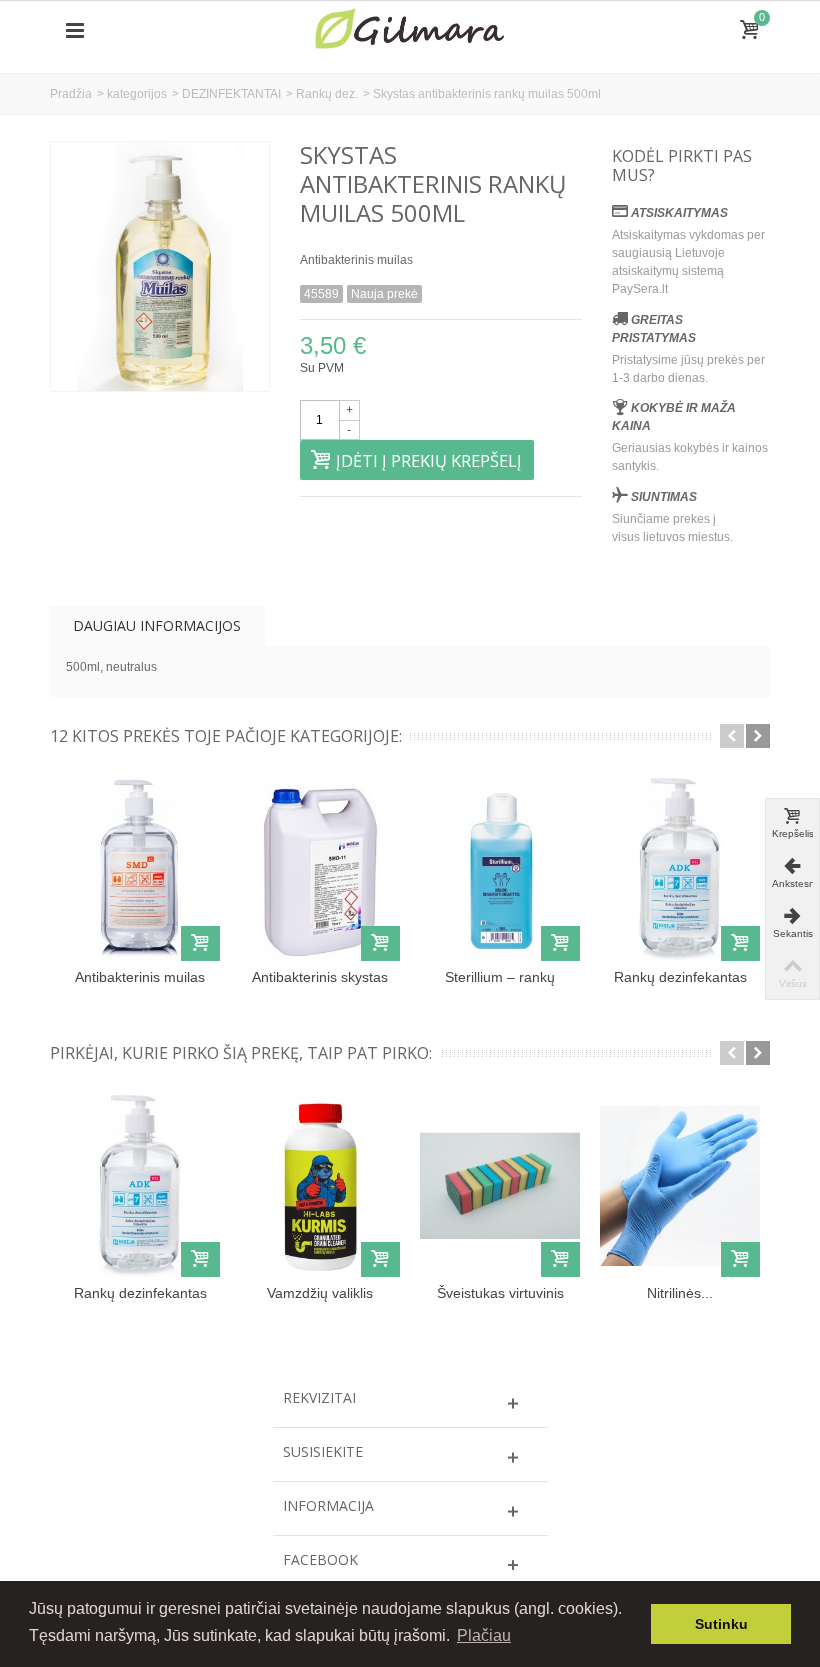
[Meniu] (75, 31)
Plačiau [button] (484, 1635)
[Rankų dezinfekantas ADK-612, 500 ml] (680, 869)
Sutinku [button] (721, 1624)
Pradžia (71, 94)
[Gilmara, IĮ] (410, 30)
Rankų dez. (327, 94)
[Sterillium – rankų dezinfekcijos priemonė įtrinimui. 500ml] (500, 869)
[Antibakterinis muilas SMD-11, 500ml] (140, 869)
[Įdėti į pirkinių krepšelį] (200, 943)
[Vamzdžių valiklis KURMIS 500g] (320, 1186)
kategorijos (137, 94)
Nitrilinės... (680, 1293)
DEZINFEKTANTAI (231, 94)
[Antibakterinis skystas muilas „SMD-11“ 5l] (320, 869)
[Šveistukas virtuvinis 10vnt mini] (500, 1186)
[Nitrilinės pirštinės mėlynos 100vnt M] (680, 1186)
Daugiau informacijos (157, 625)
